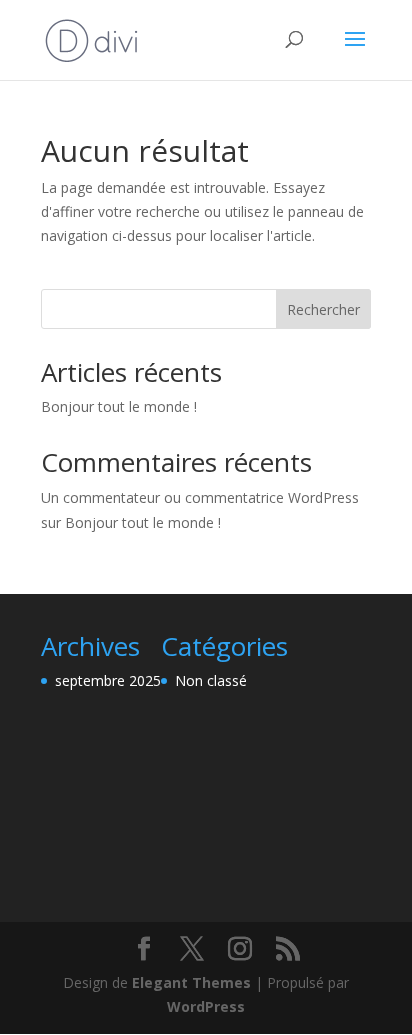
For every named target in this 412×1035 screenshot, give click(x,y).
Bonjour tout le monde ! (119, 406)
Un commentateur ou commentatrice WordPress (200, 497)
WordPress (206, 1006)
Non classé (211, 680)
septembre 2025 (108, 680)
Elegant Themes (191, 982)
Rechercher (323, 309)
